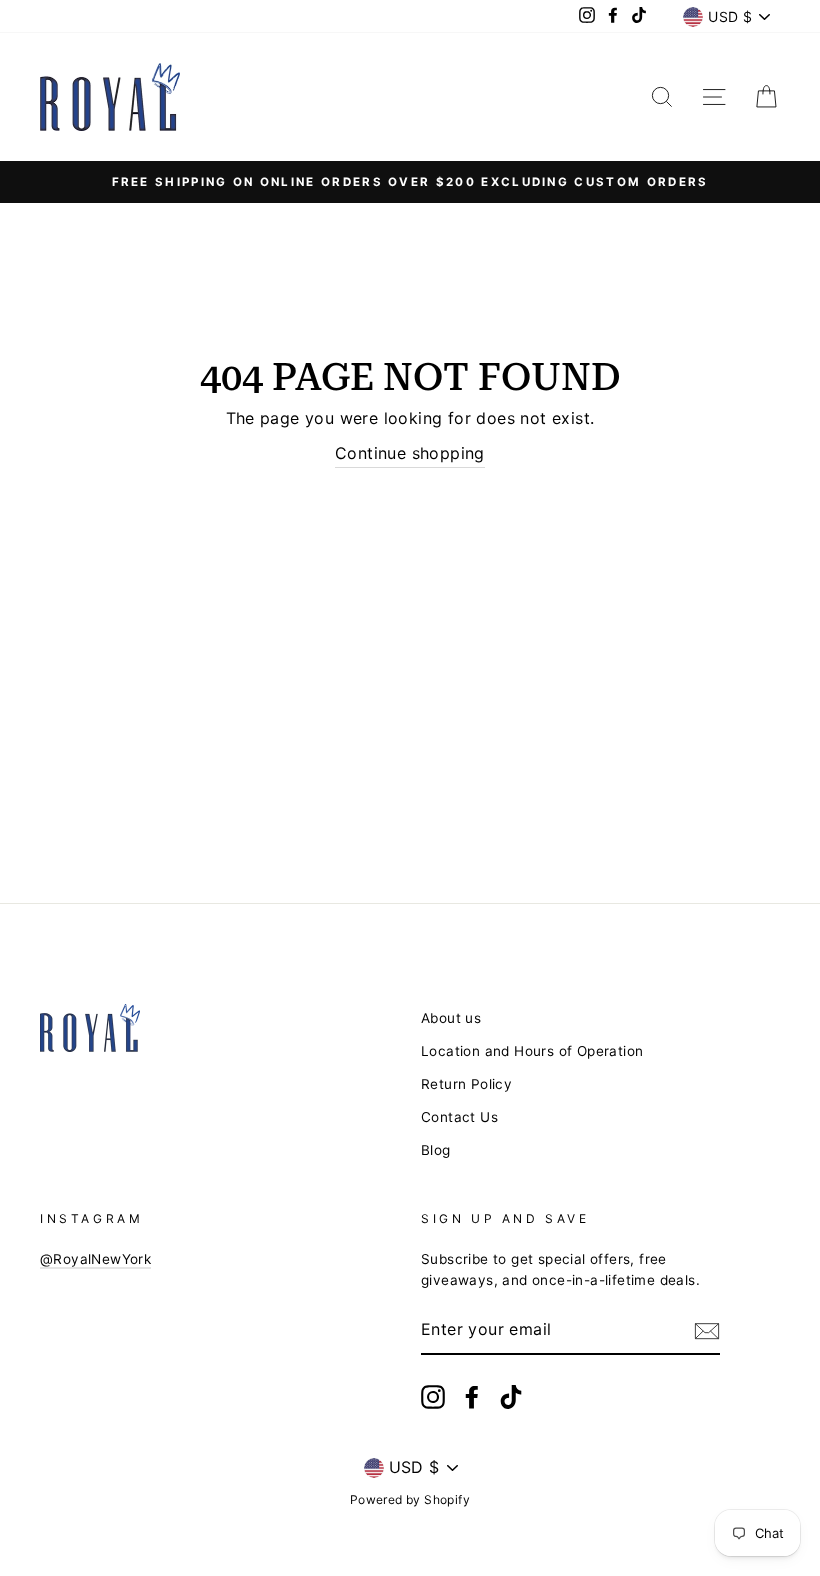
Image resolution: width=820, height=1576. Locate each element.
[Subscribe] (707, 1331)
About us (451, 1018)
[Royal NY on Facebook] (472, 1397)
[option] (410, 182)
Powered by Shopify (410, 1499)
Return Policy (466, 1084)
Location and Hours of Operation (532, 1051)
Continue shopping (410, 453)
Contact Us (459, 1117)
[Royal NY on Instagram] (433, 1397)
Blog (436, 1150)
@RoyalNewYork (95, 1259)
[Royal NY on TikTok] (511, 1397)
